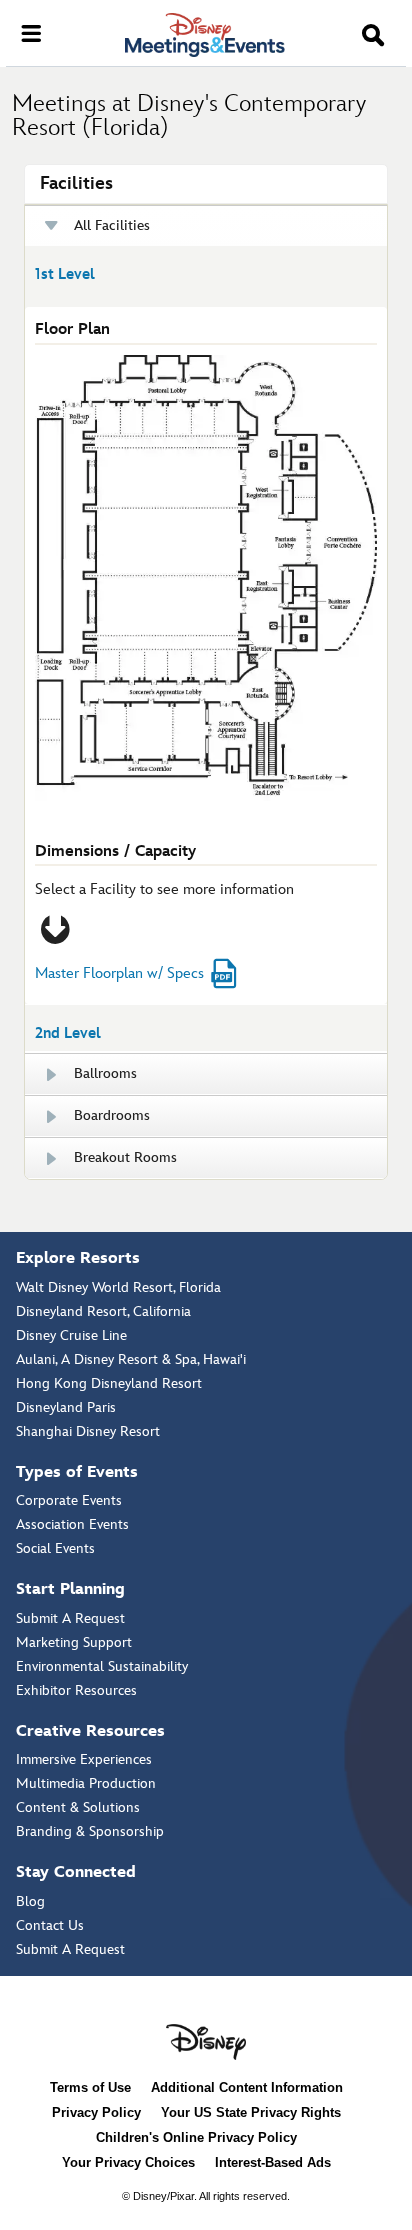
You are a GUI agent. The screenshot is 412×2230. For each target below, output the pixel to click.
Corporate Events (69, 1500)
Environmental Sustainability (102, 1666)
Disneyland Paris (66, 1407)
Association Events (72, 1524)
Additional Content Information (247, 2087)
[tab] (206, 625)
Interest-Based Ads (273, 2162)
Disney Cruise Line (71, 1335)
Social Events (55, 1548)
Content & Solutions (78, 1807)
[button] (373, 36)
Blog (30, 1901)
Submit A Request (70, 1618)
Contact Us (50, 1925)
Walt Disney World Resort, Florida (118, 1287)
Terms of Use (90, 2087)
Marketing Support (74, 1642)
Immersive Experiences (84, 1759)
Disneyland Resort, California (103, 1311)
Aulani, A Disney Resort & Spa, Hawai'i (131, 1359)
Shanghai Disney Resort (88, 1431)
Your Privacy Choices (128, 2162)
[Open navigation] (31, 32)
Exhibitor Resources (76, 1690)
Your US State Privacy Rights (251, 2112)
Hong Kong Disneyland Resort (109, 1383)
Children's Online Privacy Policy (196, 2137)
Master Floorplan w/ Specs (119, 973)
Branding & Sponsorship (90, 1831)
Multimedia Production (86, 1783)
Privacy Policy (96, 2112)
